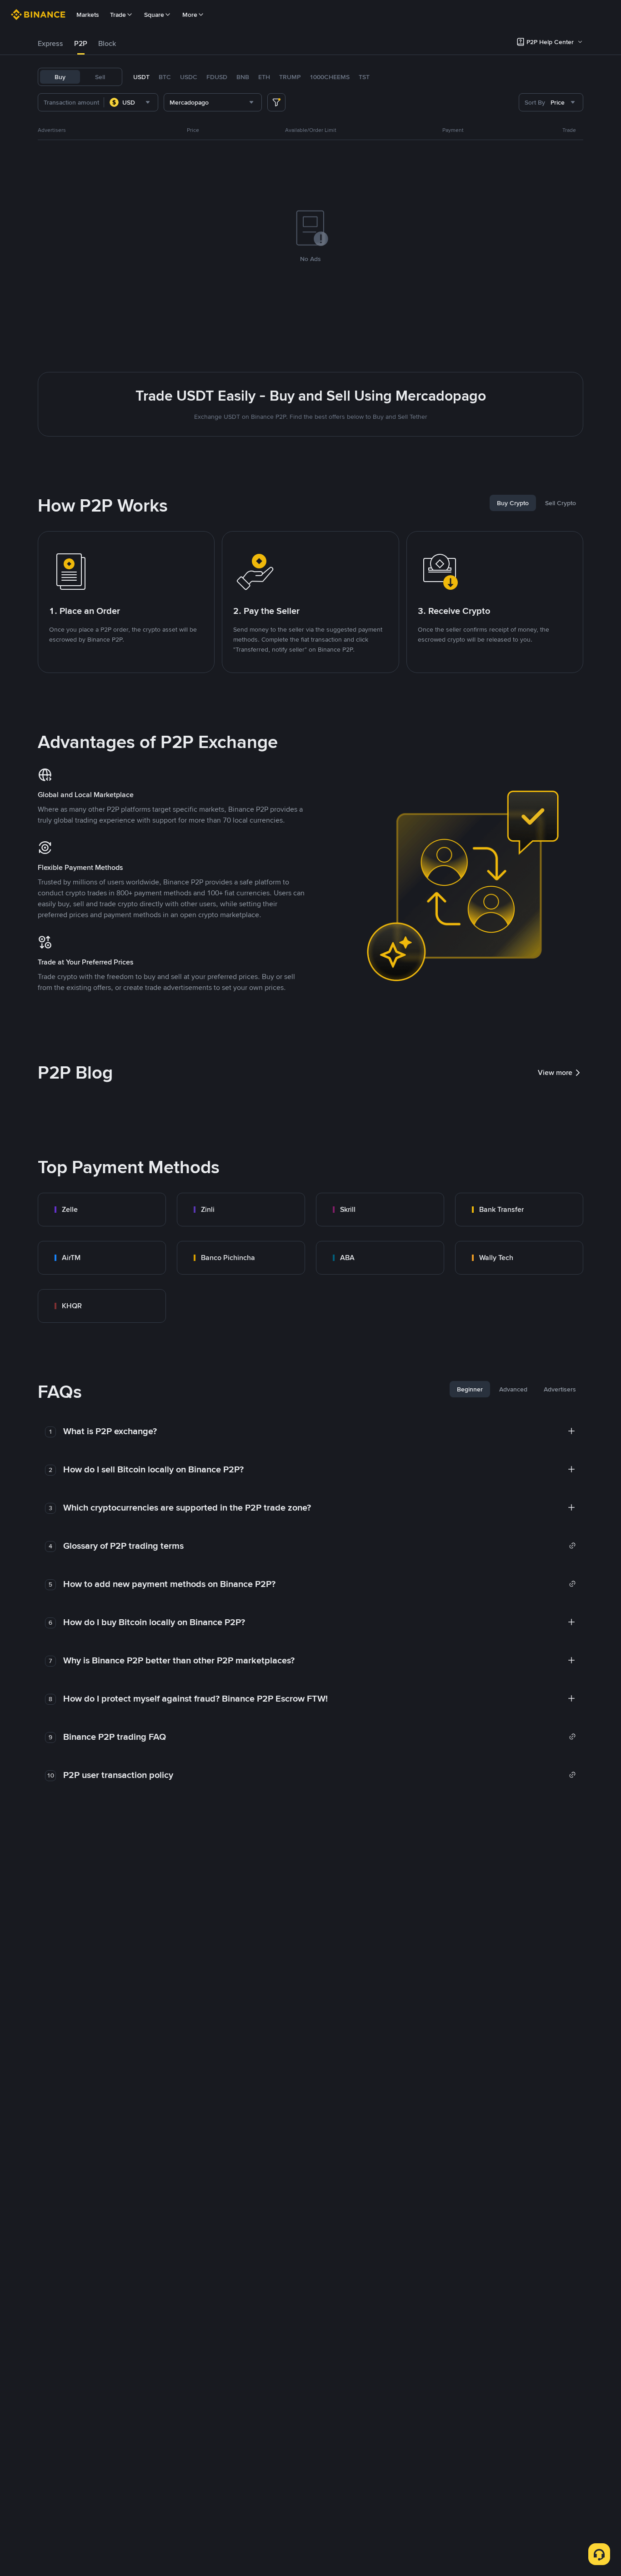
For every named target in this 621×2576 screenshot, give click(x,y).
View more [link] (555, 1072)
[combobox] (131, 102)
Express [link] (50, 43)
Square (154, 15)
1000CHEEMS (330, 77)
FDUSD (217, 77)
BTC (165, 77)
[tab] (50, 44)
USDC (189, 77)
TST (364, 77)
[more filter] (276, 102)
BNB (243, 77)
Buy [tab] (60, 77)
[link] (102, 1210)
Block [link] (107, 43)
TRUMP (290, 77)
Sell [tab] (100, 77)
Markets (88, 15)
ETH (264, 77)
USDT (141, 77)
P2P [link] (81, 43)
